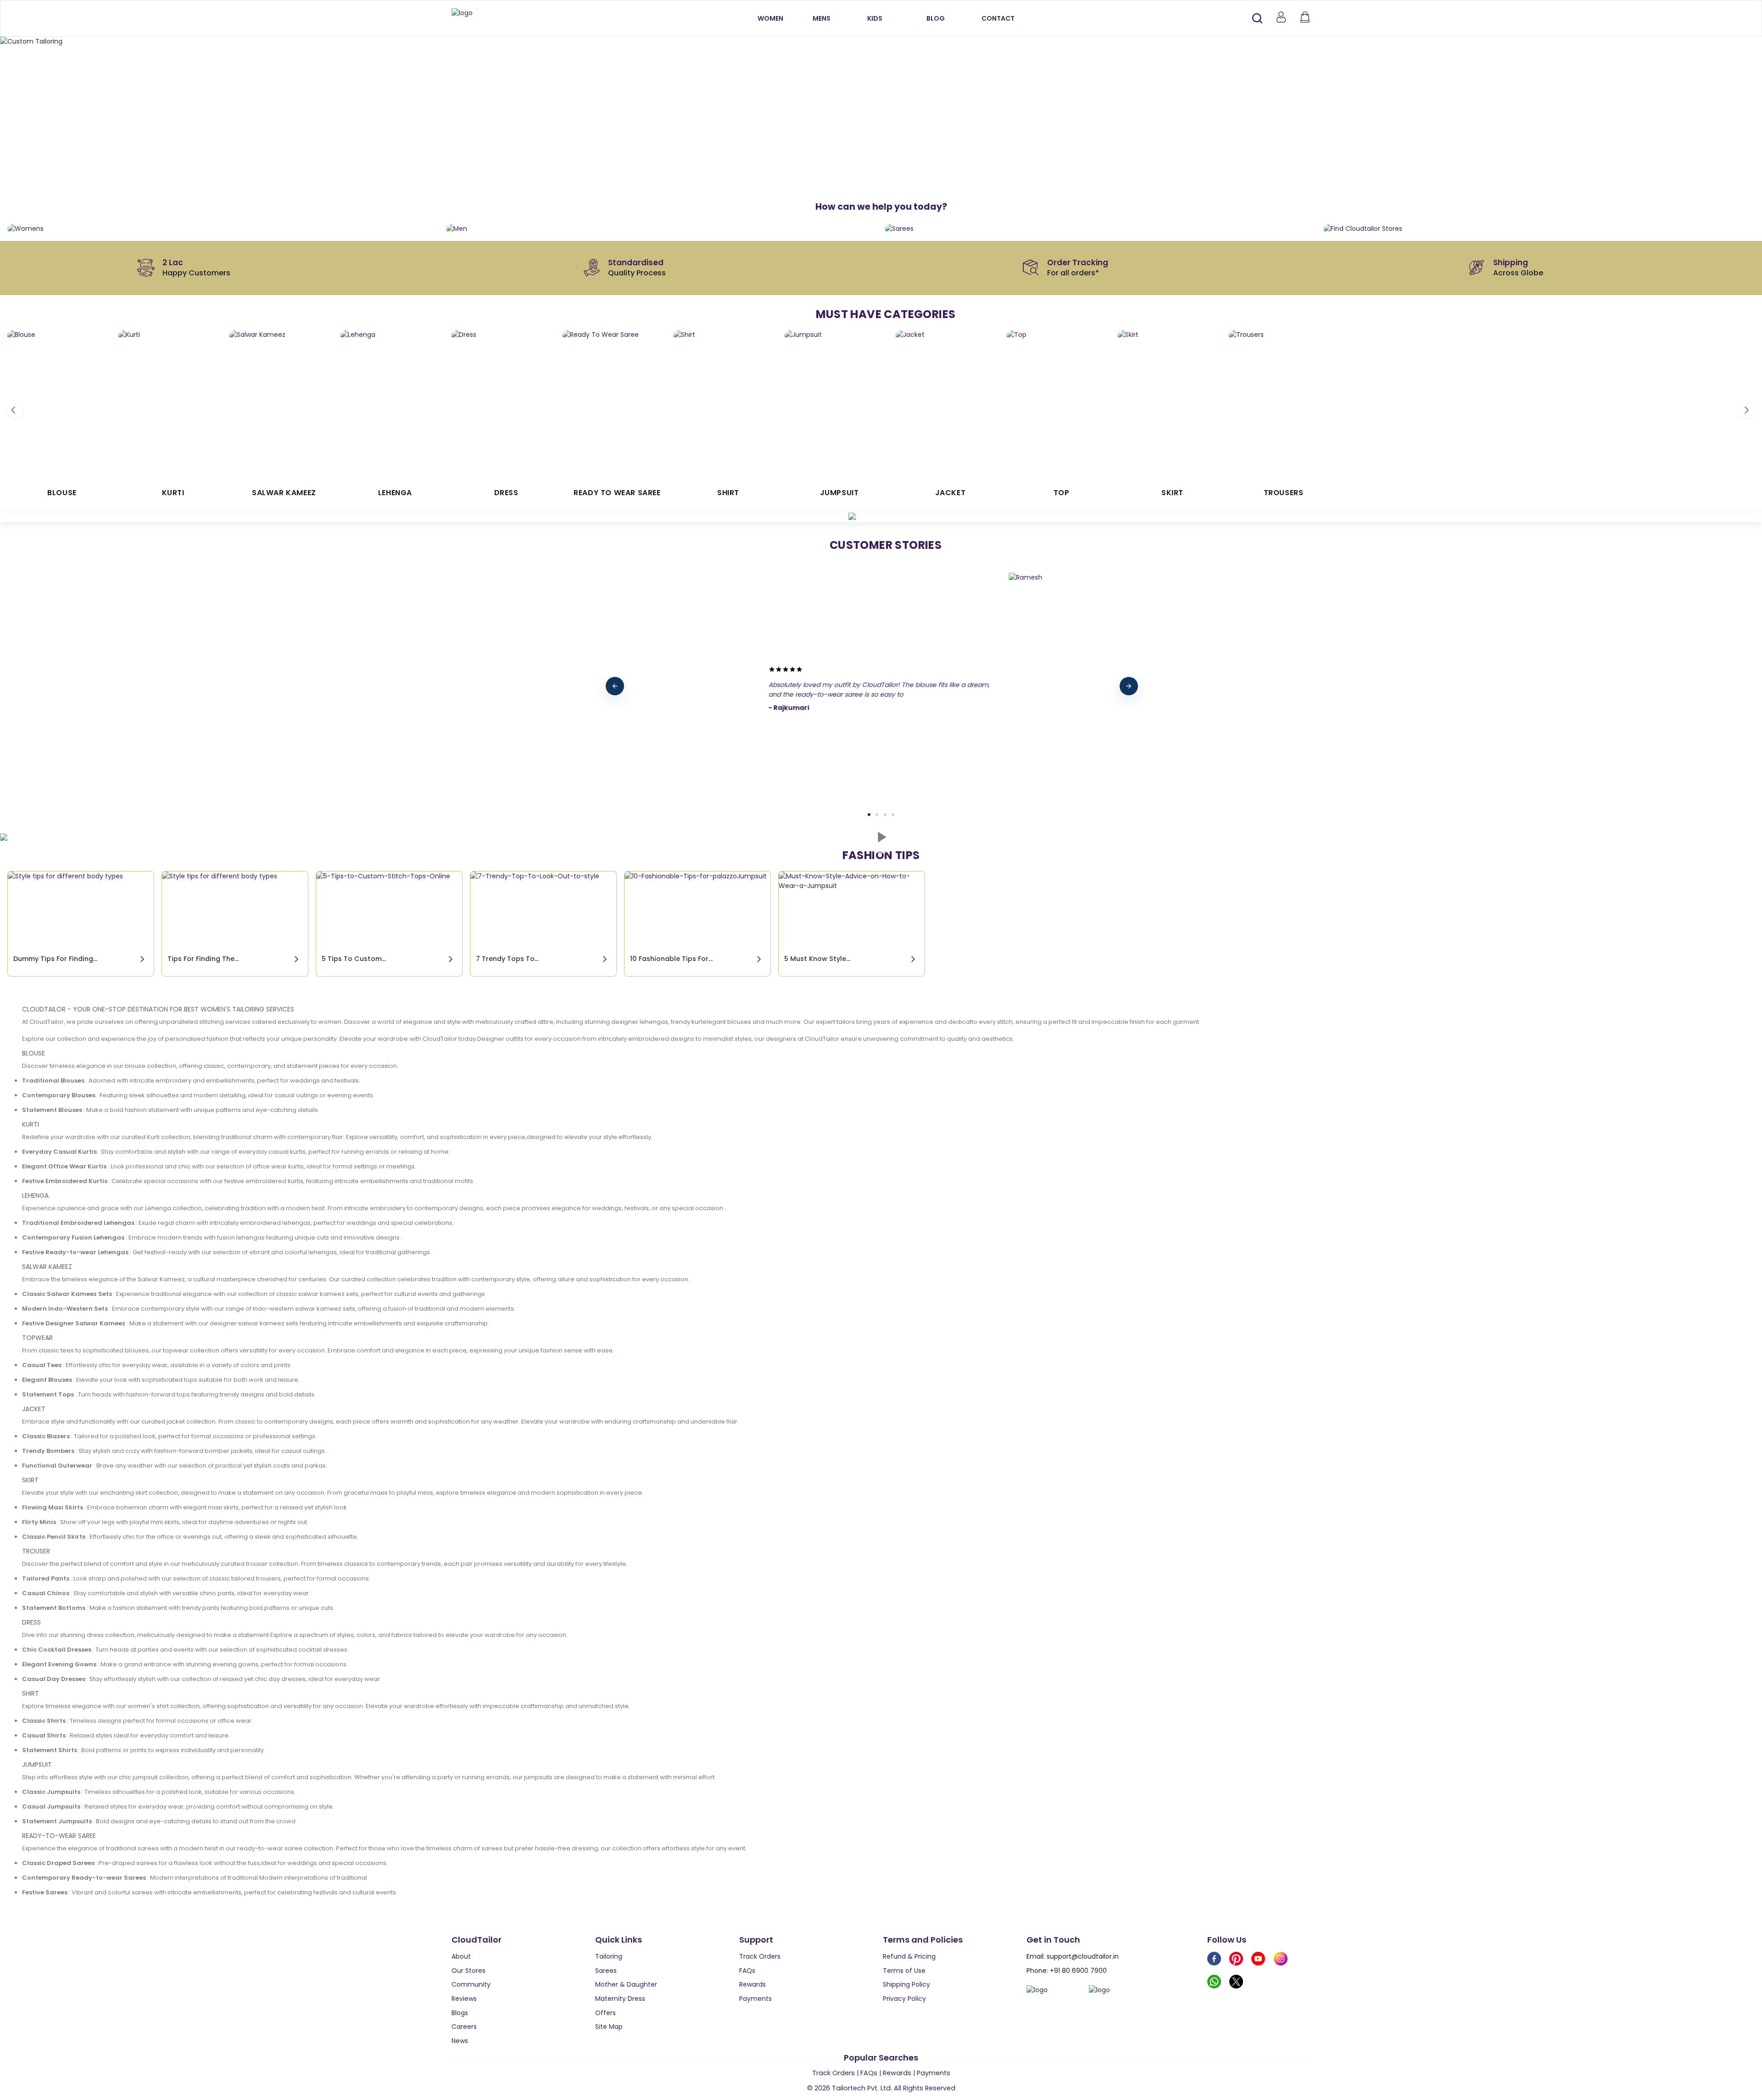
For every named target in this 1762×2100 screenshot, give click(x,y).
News (460, 2041)
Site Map (609, 2027)
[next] (1129, 686)
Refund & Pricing (909, 1956)
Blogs (460, 2013)
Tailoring (609, 1956)
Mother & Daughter (626, 1984)
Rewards (753, 1984)
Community (471, 1984)
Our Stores (468, 1971)
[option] (881, 42)
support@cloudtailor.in (1083, 1956)
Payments (756, 1999)
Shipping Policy (906, 1984)
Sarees (606, 1971)
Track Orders (760, 1956)
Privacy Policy (904, 1999)
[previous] (615, 686)
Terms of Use (904, 1971)
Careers (464, 2027)
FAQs (747, 1971)
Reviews (464, 1999)
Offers (605, 2013)
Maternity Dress (620, 1999)
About (461, 1956)
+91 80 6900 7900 (1078, 1971)
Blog (936, 18)
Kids (875, 18)
